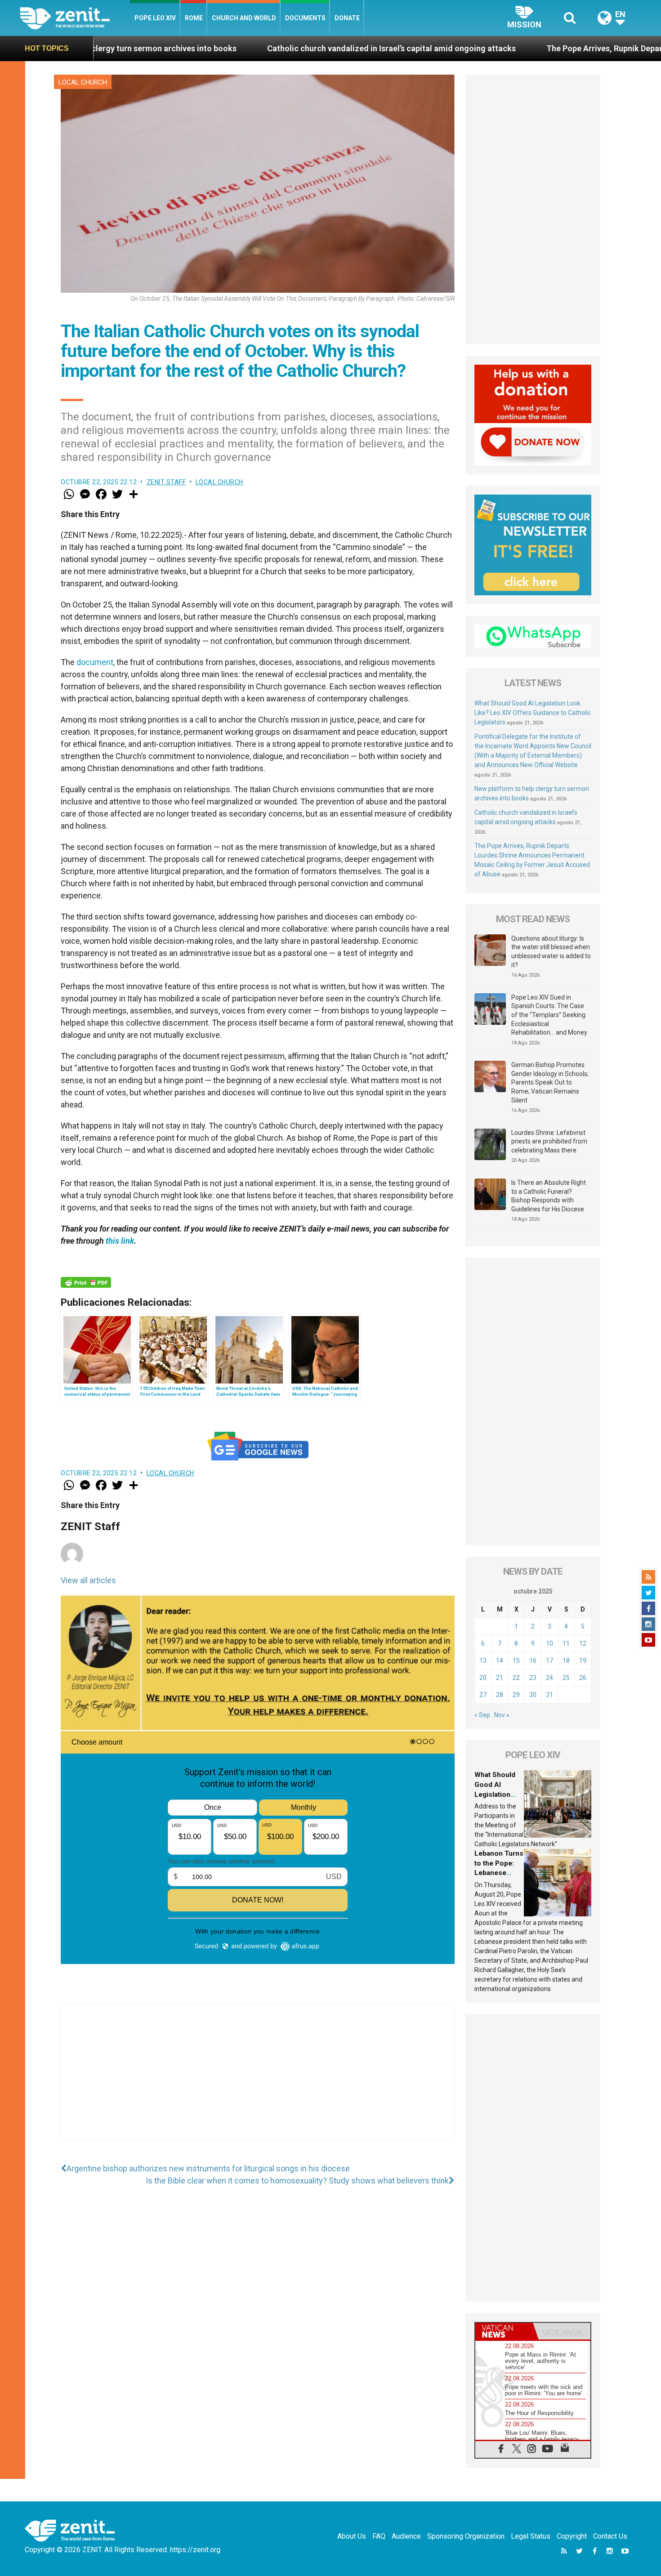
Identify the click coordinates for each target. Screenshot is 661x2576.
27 (483, 1695)
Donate (347, 18)
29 (516, 1695)
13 (483, 1661)
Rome (194, 18)
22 (516, 1678)
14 (500, 1661)
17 (549, 1661)
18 (566, 1661)
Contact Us (610, 2536)
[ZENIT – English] (75, 18)
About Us (352, 2536)
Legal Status (531, 2536)
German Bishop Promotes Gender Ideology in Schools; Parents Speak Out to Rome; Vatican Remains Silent (550, 1082)
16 (533, 1661)
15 (516, 1661)
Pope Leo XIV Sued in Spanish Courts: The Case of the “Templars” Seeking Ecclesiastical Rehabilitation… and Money (549, 1015)
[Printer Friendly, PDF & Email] (86, 1282)
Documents (305, 18)
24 (549, 1678)
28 (500, 1695)
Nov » (502, 1715)
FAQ (379, 2536)
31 (549, 1695)
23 (533, 1678)
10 (549, 1643)
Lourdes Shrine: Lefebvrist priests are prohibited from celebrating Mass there (549, 1141)
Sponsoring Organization (466, 2536)
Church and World (244, 18)
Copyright (572, 2536)
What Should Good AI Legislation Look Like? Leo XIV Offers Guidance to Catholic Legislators (533, 713)
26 (583, 1678)
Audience (406, 2536)
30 (533, 1695)
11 (566, 1643)
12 (583, 1643)
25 (566, 1678)
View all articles (88, 1580)
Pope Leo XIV (155, 18)
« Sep (482, 1715)
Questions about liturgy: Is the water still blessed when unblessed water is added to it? (551, 952)
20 (483, 1678)
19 (583, 1661)
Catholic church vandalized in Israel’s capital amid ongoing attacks (251, 48)
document (95, 662)
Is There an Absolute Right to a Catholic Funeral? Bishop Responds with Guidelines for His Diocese (549, 1196)
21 (500, 1678)
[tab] (504, 2331)
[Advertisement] (258, 2081)
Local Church (83, 82)
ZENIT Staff (166, 482)
